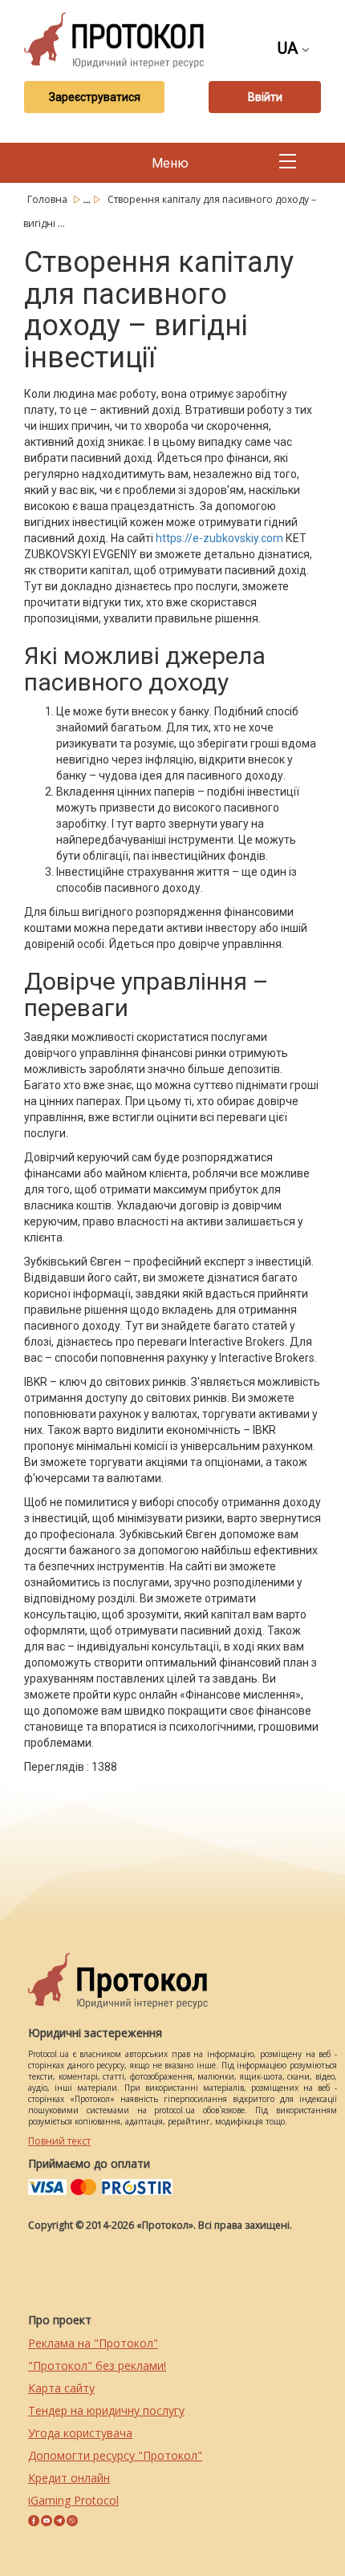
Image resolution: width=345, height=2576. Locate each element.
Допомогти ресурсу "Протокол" (115, 2455)
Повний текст (59, 2141)
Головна (49, 199)
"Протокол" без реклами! (97, 2365)
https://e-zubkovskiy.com (219, 538)
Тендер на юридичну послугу (106, 2410)
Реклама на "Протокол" (93, 2343)
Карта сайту (61, 2388)
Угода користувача (80, 2433)
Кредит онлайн (69, 2478)
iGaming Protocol (73, 2500)
